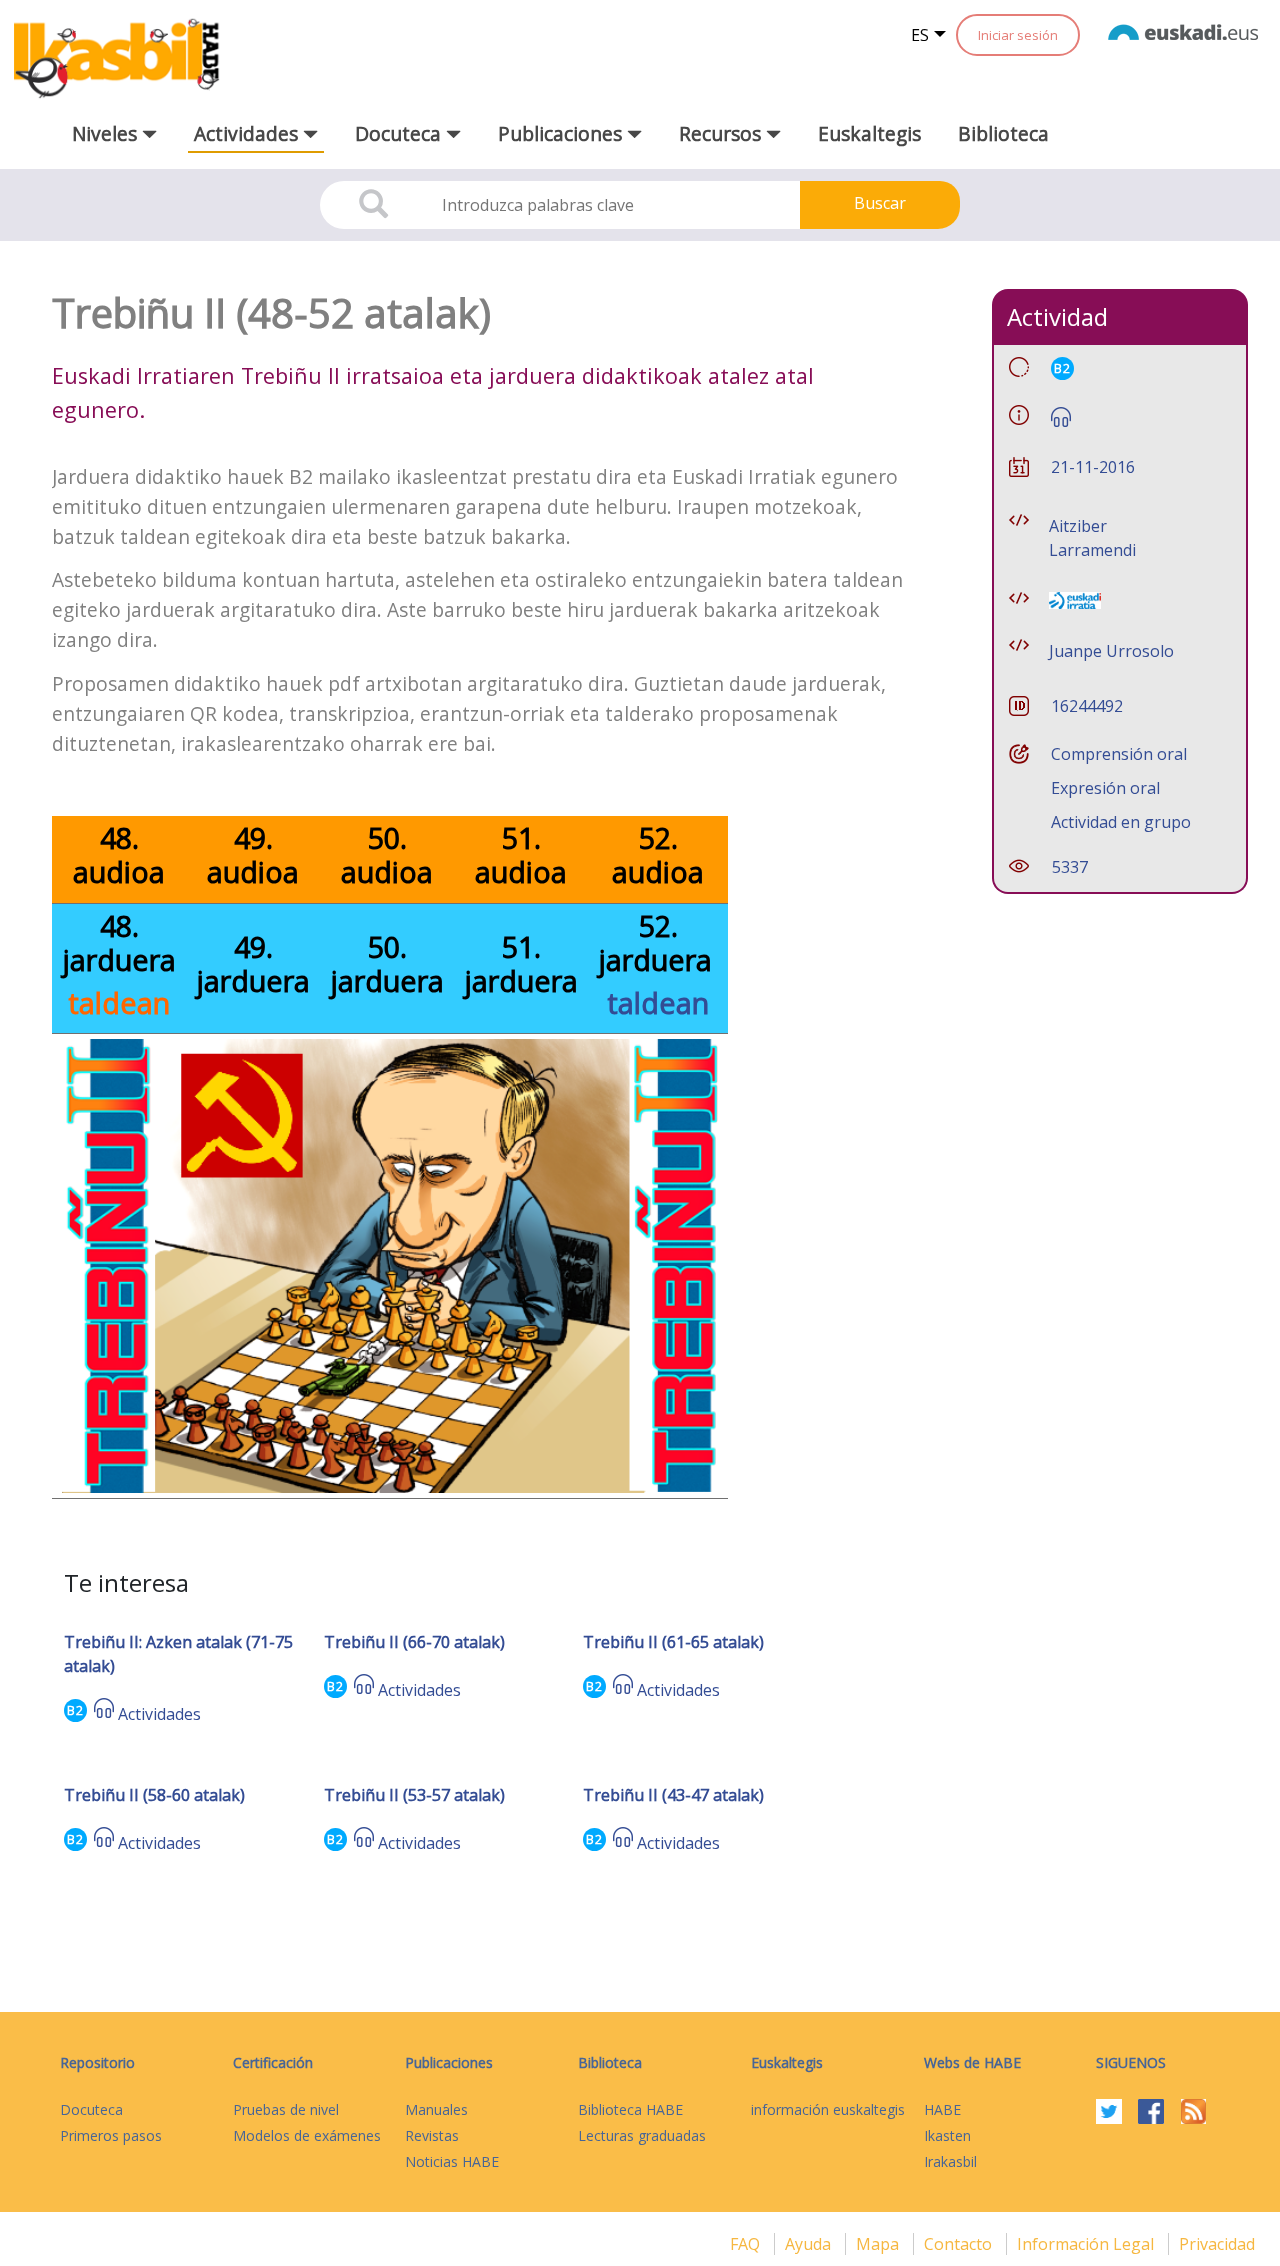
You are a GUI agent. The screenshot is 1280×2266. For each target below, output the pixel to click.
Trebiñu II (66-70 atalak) (414, 1642)
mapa (879, 2244)
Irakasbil (950, 2161)
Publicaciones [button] (562, 133)
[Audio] (104, 1714)
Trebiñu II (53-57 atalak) (414, 1795)
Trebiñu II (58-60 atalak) (154, 1795)
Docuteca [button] (400, 133)
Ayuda (810, 2244)
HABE (942, 2109)
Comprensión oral (1119, 754)
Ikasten (947, 2135)
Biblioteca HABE (630, 2109)
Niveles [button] (107, 133)
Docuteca (91, 2109)
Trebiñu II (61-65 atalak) (673, 1642)
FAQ (747, 2244)
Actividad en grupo (1121, 822)
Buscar (880, 203)
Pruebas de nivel (286, 2109)
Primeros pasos (111, 2135)
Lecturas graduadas (642, 2135)
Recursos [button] (722, 133)
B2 (75, 1710)
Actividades (159, 1714)
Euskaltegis (869, 133)
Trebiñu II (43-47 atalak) (673, 1795)
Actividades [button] (248, 133)
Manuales (436, 2109)
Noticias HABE (452, 2161)
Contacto (960, 2244)
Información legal (1087, 2244)
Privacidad (1217, 2244)
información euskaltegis (828, 2109)
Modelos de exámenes (307, 2135)
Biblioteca (1003, 133)
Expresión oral (1105, 788)
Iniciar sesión (1018, 35)
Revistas (432, 2135)
